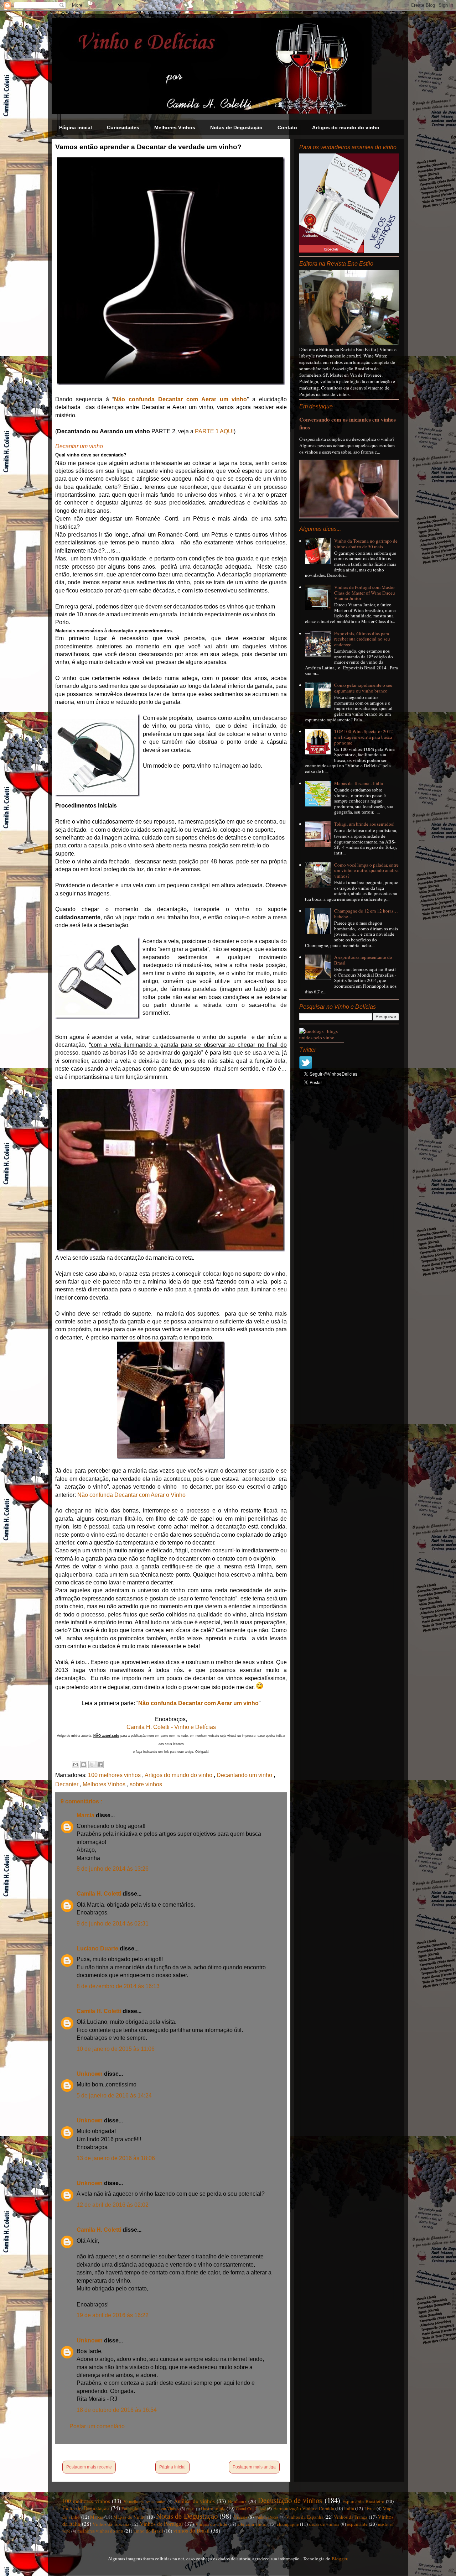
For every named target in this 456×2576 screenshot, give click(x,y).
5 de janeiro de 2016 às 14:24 (114, 2096)
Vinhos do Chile (211, 2524)
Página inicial (76, 127)
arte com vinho (252, 2524)
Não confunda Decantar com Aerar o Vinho (132, 1495)
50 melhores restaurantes (145, 2501)
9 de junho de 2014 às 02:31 (113, 1924)
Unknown (90, 2074)
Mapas (97, 2517)
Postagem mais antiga (254, 2467)
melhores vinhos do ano (100, 2531)
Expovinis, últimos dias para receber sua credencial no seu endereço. (362, 639)
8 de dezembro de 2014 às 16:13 (118, 1986)
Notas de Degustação (236, 127)
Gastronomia (213, 2508)
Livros (370, 2509)
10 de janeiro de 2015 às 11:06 (116, 2049)
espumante (357, 2524)
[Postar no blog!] (84, 1765)
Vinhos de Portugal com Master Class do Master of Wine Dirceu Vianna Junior (365, 593)
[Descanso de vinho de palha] (171, 1400)
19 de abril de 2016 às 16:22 (113, 2315)
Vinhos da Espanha (305, 2517)
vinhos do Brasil (191, 2530)
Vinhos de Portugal (161, 2524)
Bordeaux (237, 2501)
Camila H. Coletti (100, 1894)
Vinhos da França (351, 2517)
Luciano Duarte (98, 1948)
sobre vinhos (146, 1784)
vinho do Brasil (148, 2531)
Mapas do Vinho (129, 2517)
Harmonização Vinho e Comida (304, 2508)
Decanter (68, 1784)
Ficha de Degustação (86, 2508)
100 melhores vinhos (115, 1775)
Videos (240, 2517)
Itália (349, 2508)
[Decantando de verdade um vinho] (171, 1250)
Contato (287, 127)
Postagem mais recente (89, 2467)
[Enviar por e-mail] (76, 1765)
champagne (288, 2524)
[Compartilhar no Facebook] (100, 1765)
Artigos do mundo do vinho (346, 127)
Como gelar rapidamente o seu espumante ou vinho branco (363, 688)
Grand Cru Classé (251, 2509)
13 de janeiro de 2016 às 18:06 (116, 2158)
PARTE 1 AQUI (214, 431)
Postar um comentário (97, 2426)
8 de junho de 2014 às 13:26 (113, 1869)
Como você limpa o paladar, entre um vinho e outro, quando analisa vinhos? (366, 870)
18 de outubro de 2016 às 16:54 (117, 2410)
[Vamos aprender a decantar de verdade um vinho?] (171, 383)
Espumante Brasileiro (363, 2501)
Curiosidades (123, 127)
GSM (190, 2509)
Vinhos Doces (267, 2517)
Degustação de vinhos (290, 2500)
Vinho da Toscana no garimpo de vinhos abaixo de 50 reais (366, 544)
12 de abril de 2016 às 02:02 (113, 2205)
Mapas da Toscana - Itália (359, 783)
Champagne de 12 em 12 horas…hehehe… (366, 914)
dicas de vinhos (324, 2524)
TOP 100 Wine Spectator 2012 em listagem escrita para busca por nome (364, 737)
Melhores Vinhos (175, 127)
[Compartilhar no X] (92, 1765)
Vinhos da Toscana (111, 2524)
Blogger (339, 2559)
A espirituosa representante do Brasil (363, 960)
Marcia (86, 1815)
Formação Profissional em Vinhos (150, 2509)
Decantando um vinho (245, 1775)
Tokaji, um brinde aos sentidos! (364, 824)
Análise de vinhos (194, 2501)
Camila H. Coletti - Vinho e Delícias (171, 1727)
